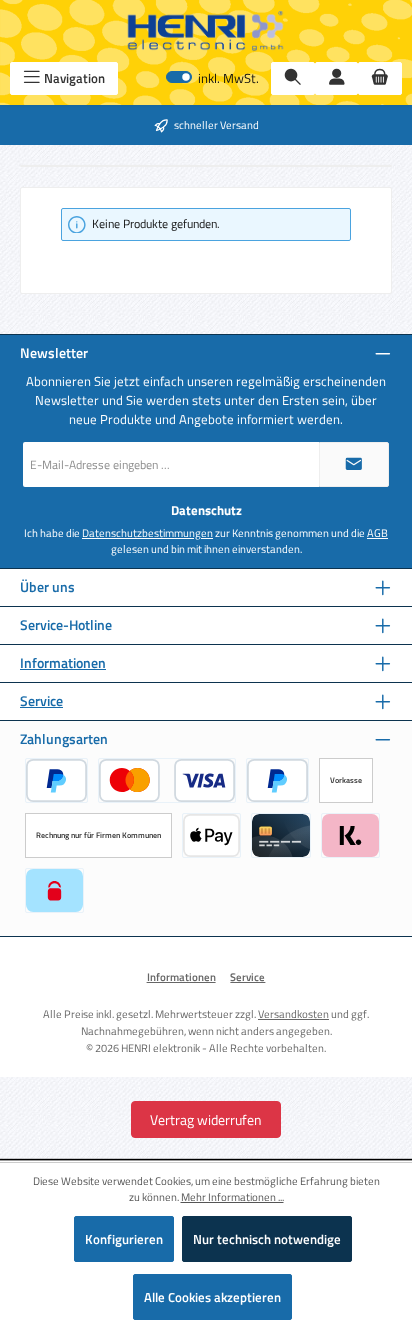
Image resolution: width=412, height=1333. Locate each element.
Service (41, 701)
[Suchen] (293, 78)
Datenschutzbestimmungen (147, 533)
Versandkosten (293, 1013)
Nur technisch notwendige (267, 1239)
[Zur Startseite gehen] (206, 31)
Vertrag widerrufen (206, 1119)
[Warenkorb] (380, 78)
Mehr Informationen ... (232, 1197)
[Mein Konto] (337, 78)
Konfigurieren (124, 1239)
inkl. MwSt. (212, 78)
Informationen (63, 663)
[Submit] (354, 464)
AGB (377, 533)
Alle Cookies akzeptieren (212, 1297)
